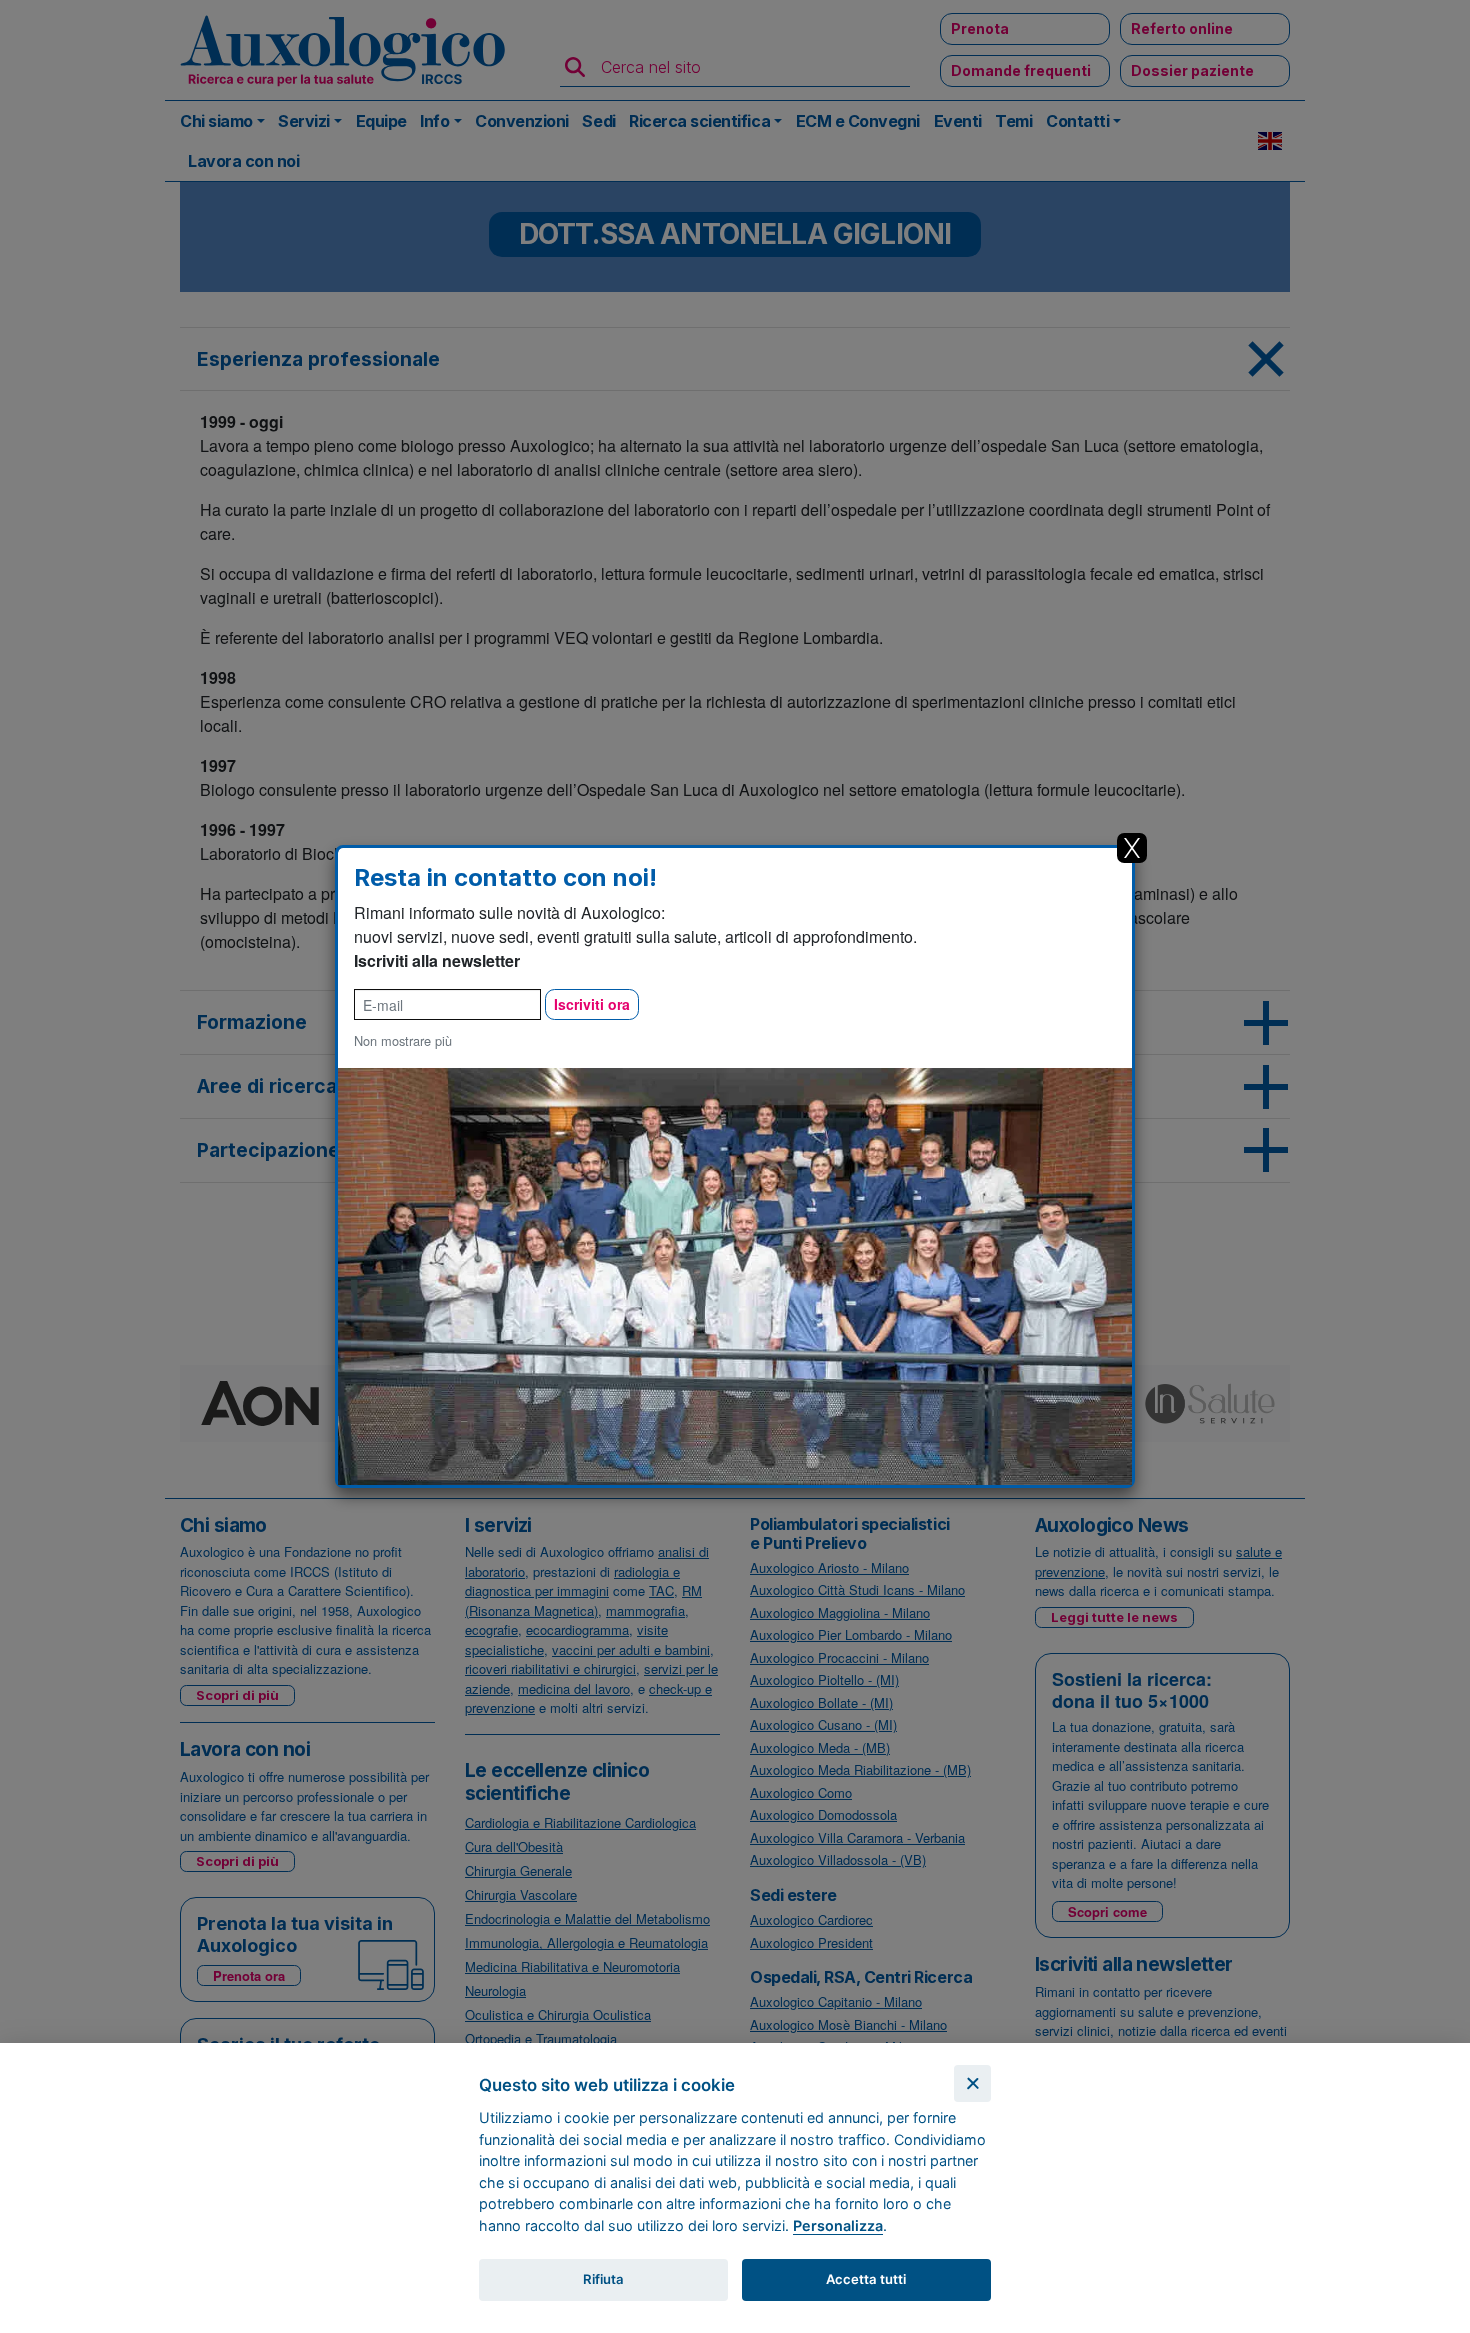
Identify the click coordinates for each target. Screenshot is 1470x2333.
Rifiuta (603, 2279)
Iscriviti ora (592, 1004)
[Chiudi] (972, 2083)
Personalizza (838, 2225)
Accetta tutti (866, 2279)
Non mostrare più (403, 1040)
